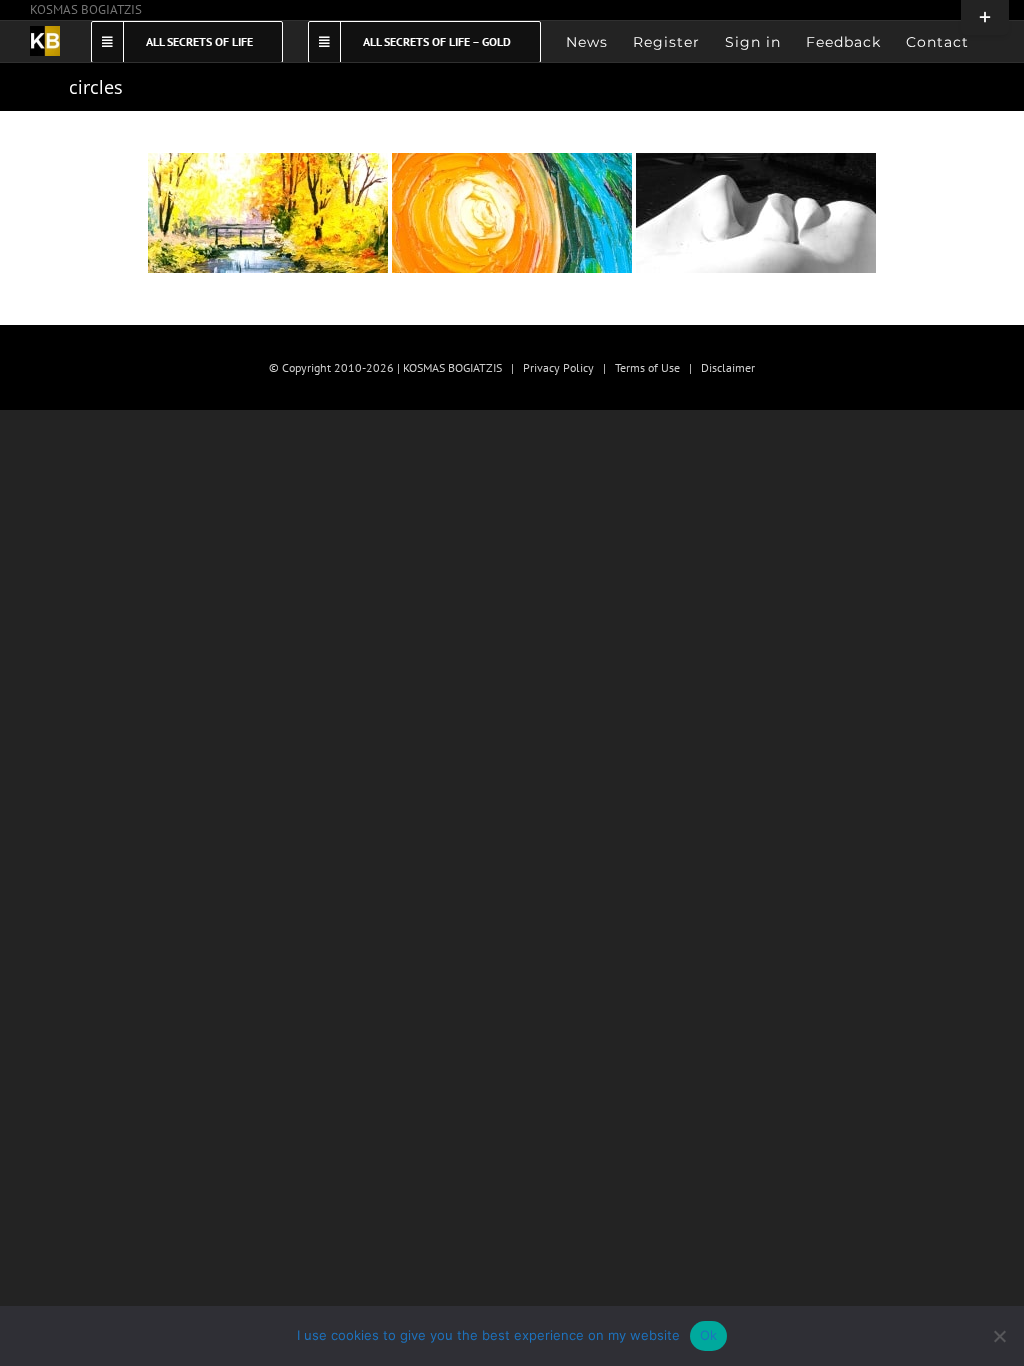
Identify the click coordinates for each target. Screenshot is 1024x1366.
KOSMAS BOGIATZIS (86, 9)
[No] (999, 1336)
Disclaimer (728, 367)
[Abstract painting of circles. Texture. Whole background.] (268, 213)
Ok (709, 1335)
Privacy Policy (558, 367)
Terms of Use (647, 367)
